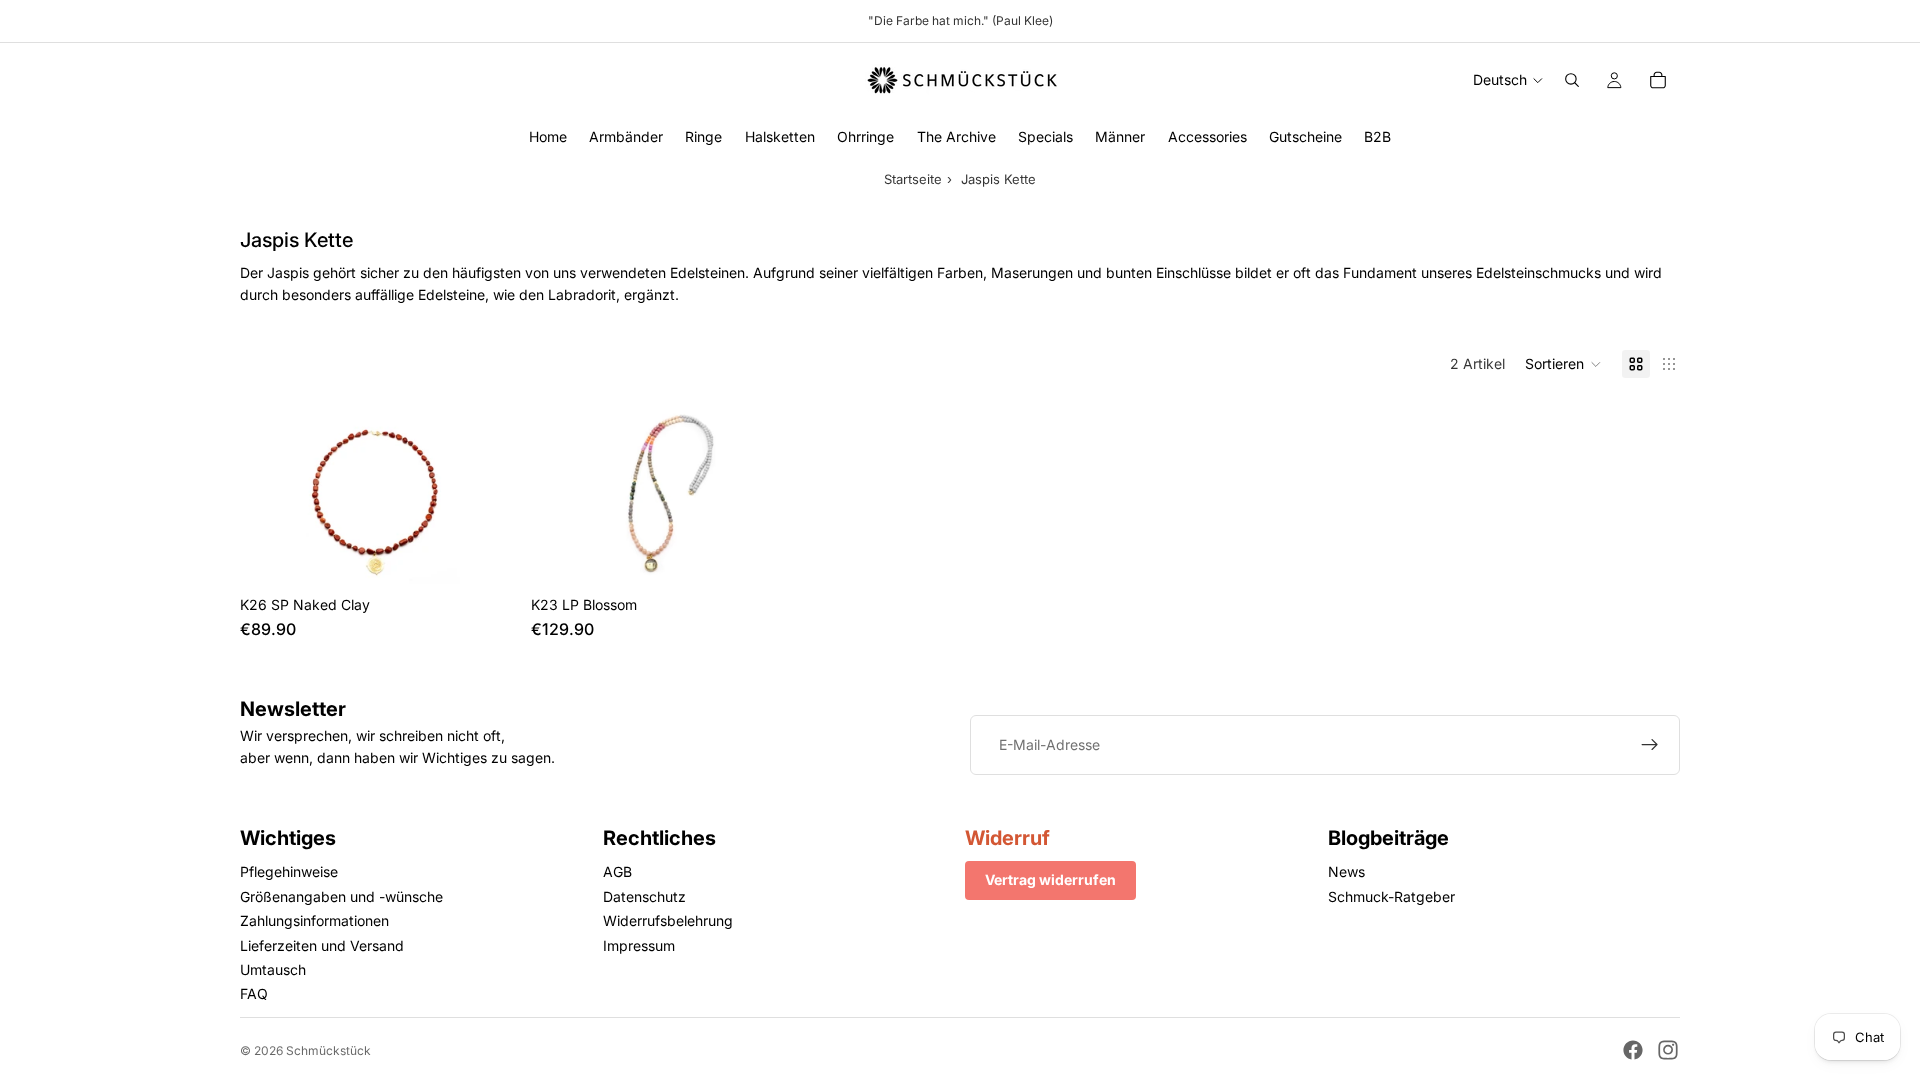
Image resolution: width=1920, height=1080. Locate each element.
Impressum (639, 944)
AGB (617, 871)
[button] (1563, 364)
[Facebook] (1633, 1050)
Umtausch (273, 969)
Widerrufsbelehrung (668, 920)
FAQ (254, 993)
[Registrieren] (1650, 745)
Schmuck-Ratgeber (1391, 895)
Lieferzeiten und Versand (322, 944)
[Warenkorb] (1658, 80)
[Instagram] (1668, 1050)
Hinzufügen (501, 554)
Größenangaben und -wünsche (341, 895)
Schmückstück (328, 1050)
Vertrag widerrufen (1050, 879)
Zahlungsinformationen (314, 920)
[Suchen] (1572, 80)
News (1346, 871)
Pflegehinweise (289, 871)
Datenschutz (644, 895)
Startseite (913, 179)
